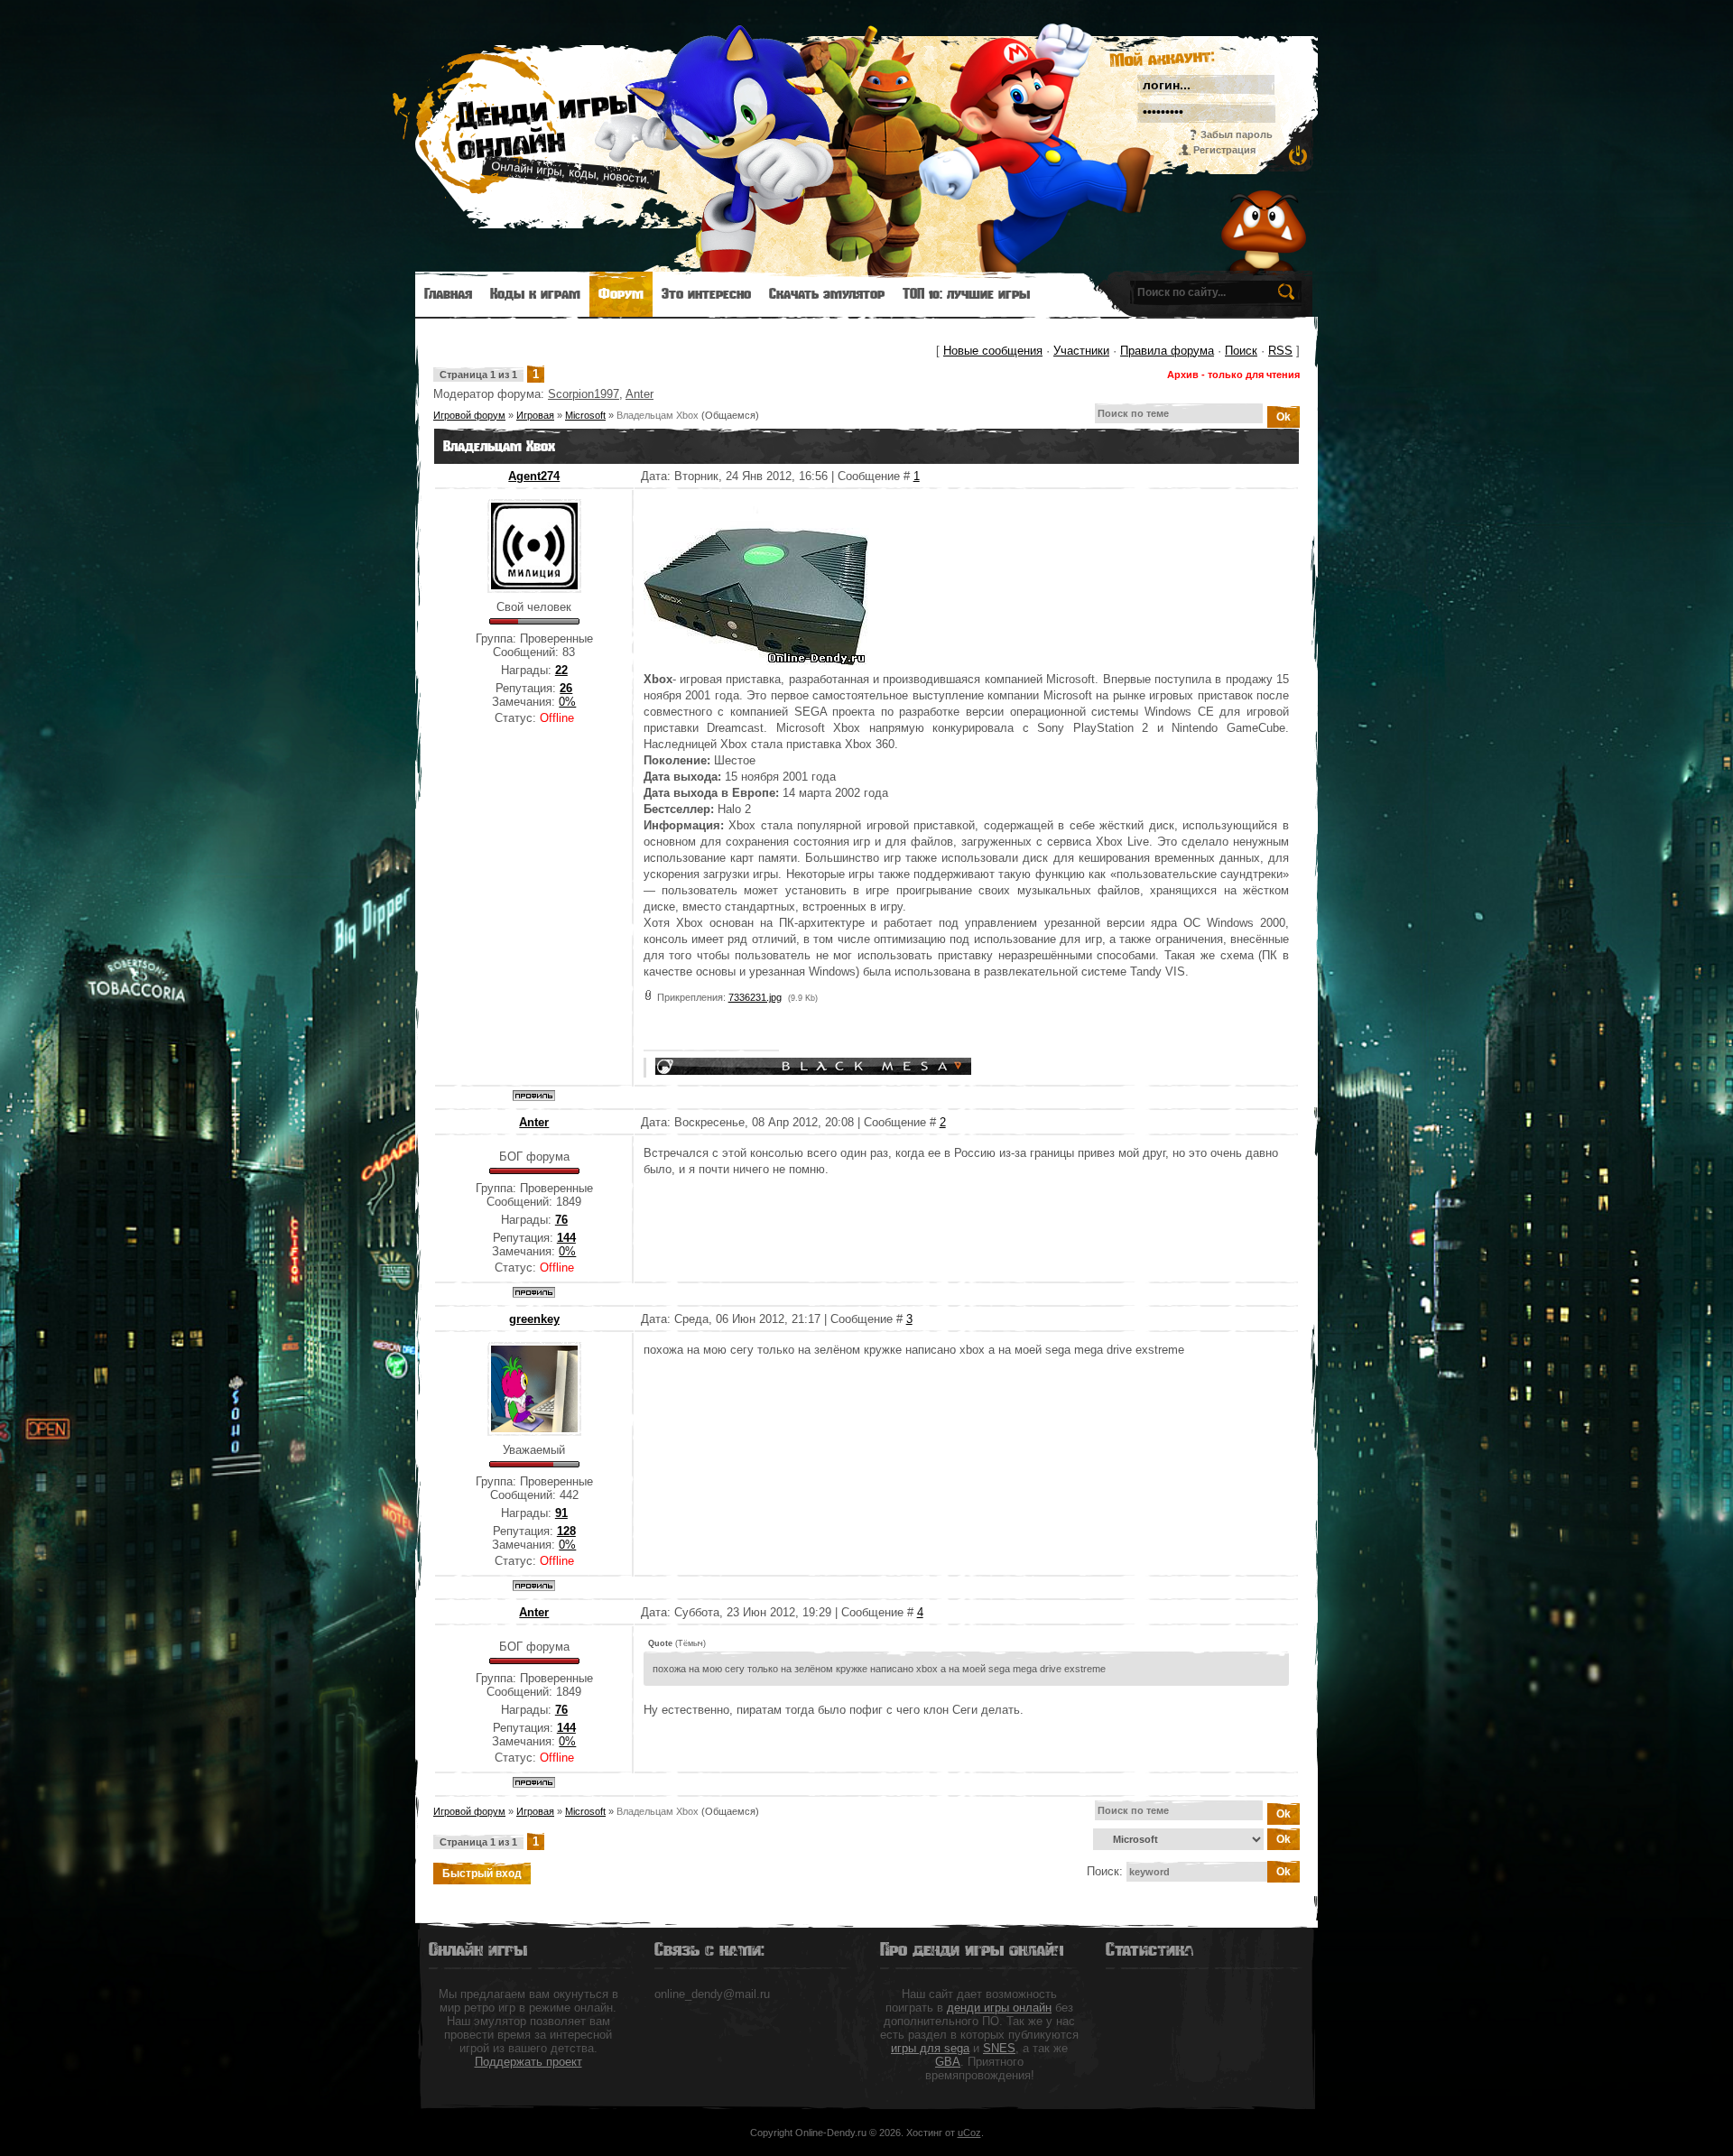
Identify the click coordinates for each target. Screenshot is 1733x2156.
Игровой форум (469, 415)
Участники (1081, 351)
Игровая (535, 415)
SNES (999, 2048)
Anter (639, 394)
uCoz (969, 2133)
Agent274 (534, 476)
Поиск (1241, 351)
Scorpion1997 (584, 394)
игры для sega (930, 2048)
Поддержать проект (528, 2062)
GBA (948, 2062)
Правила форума (1167, 351)
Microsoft (585, 415)
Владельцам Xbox (658, 415)
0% (567, 702)
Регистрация (1224, 150)
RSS (1280, 351)
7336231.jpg (755, 997)
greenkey (534, 1319)
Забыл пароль (1237, 134)
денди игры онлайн (999, 2008)
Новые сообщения (993, 351)
